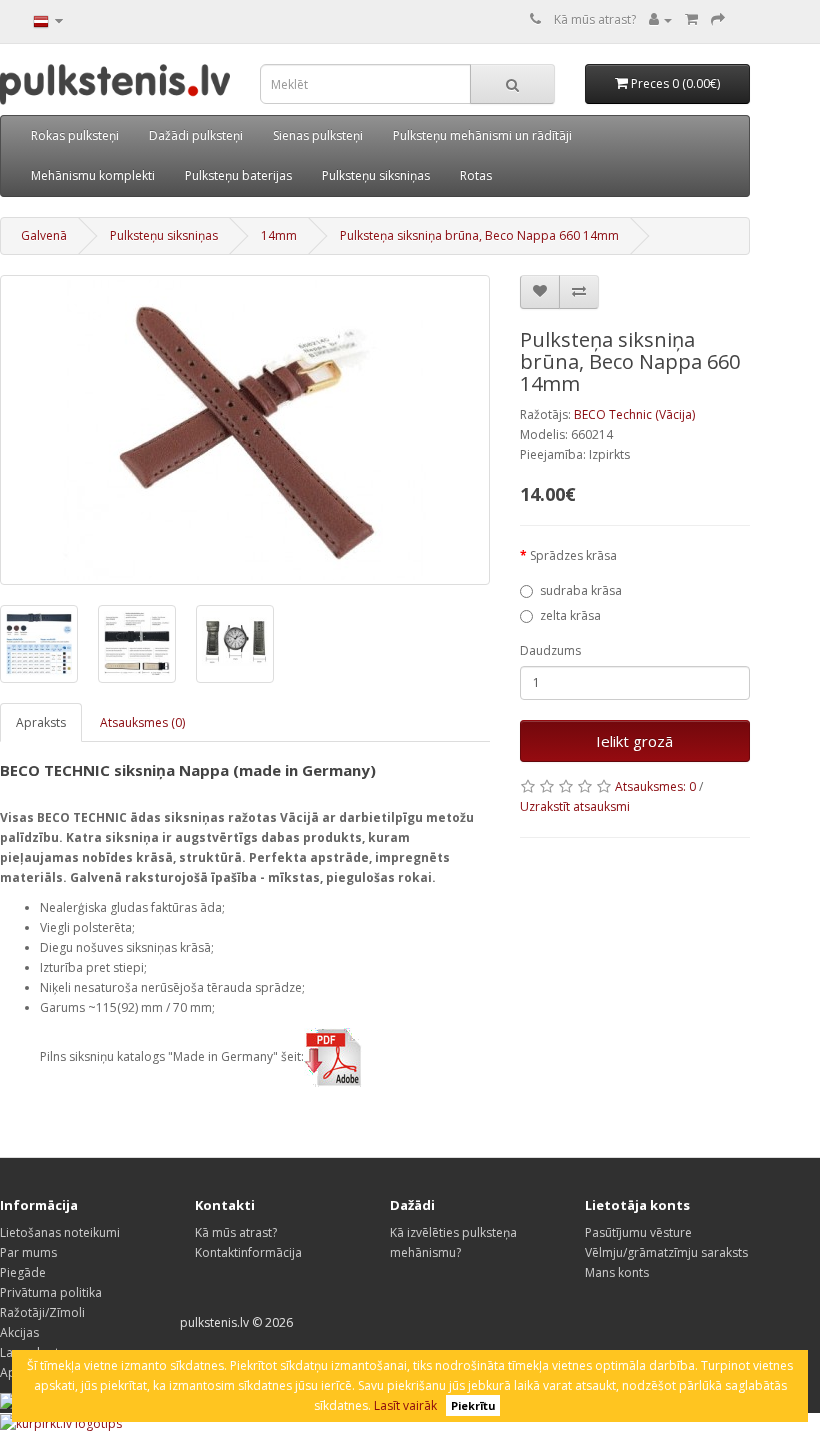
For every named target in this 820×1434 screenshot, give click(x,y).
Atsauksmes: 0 (655, 786)
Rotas (476, 175)
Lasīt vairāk (405, 1405)
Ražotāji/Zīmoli (42, 1312)
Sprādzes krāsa (573, 555)
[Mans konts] (660, 19)
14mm (279, 235)
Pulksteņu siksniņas (376, 175)
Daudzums (550, 650)
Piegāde (23, 1272)
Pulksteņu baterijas (238, 175)
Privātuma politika (51, 1292)
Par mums (28, 1252)
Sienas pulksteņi (318, 135)
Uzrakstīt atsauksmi (575, 806)
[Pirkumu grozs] (691, 19)
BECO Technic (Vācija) (634, 414)
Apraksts (41, 722)
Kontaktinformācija (248, 1252)
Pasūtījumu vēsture (638, 1232)
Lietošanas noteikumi (60, 1232)
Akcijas (19, 1332)
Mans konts (617, 1272)
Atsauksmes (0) (142, 722)
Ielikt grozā (634, 741)
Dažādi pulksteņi (196, 135)
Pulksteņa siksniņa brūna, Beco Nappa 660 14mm (479, 235)
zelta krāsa (570, 615)
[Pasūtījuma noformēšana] (718, 19)
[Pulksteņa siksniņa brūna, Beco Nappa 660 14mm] (245, 430)
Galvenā (44, 235)
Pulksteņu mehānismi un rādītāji (482, 135)
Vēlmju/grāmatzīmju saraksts (666, 1252)
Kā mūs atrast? (595, 19)
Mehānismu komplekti (93, 175)
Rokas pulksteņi (75, 135)
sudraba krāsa (581, 590)
